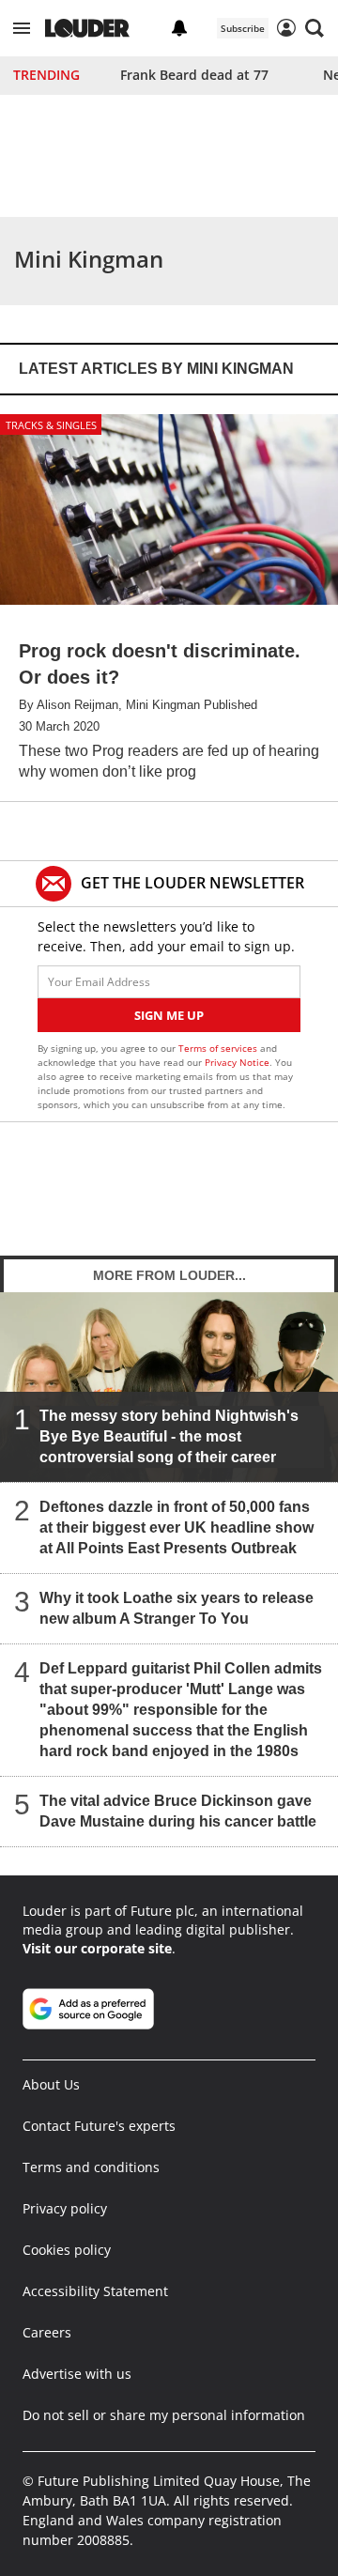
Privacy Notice (237, 1062)
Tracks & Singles (51, 425)
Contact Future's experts (99, 2126)
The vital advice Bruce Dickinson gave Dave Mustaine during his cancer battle (178, 1811)
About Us (51, 2084)
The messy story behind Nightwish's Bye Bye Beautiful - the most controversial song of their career (169, 1436)
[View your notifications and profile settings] (179, 28)
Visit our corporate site (97, 1948)
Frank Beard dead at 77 (194, 75)
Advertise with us (77, 2374)
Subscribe (243, 28)
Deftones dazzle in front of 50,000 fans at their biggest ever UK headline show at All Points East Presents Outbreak (177, 1527)
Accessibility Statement (95, 2291)
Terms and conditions (91, 2167)
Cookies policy (67, 2250)
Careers (47, 2332)
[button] (22, 28)
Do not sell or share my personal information (164, 2415)
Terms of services (219, 1048)
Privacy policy (65, 2208)
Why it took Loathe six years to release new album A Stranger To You (177, 1608)
